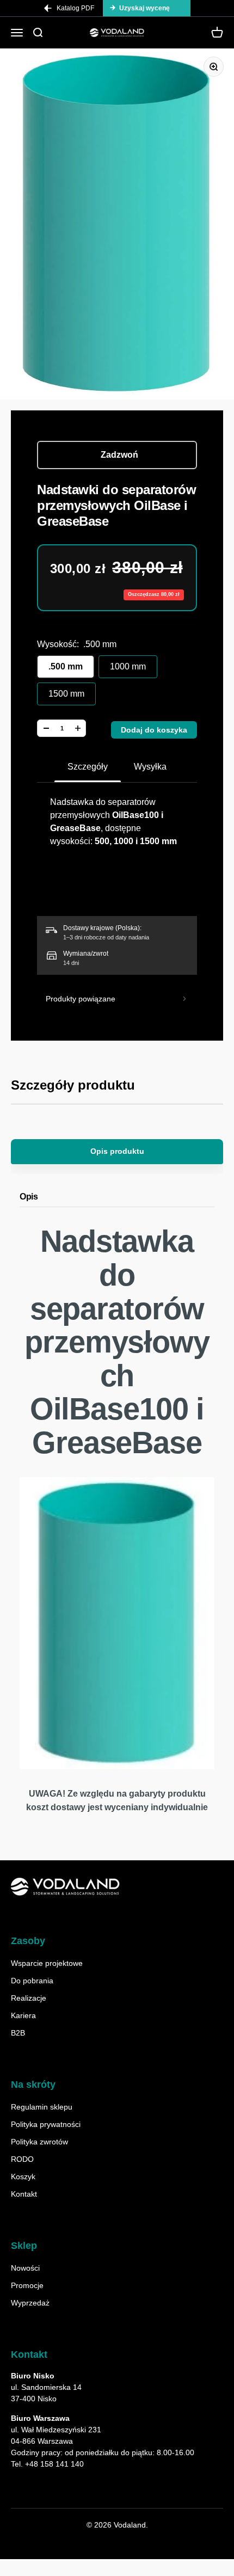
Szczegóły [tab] (88, 767)
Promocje (27, 2285)
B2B (18, 2033)
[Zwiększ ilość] (78, 728)
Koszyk (23, 2177)
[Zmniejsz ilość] (46, 728)
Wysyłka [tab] (150, 767)
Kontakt (24, 2194)
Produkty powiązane (81, 999)
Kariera (23, 2015)
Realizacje (29, 1998)
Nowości (25, 2268)
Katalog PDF (75, 8)
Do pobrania (32, 1981)
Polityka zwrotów (39, 2142)
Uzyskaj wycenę (144, 8)
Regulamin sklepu (42, 2107)
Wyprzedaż (30, 2303)
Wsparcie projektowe (47, 1963)
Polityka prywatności (46, 2124)
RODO (22, 2159)
